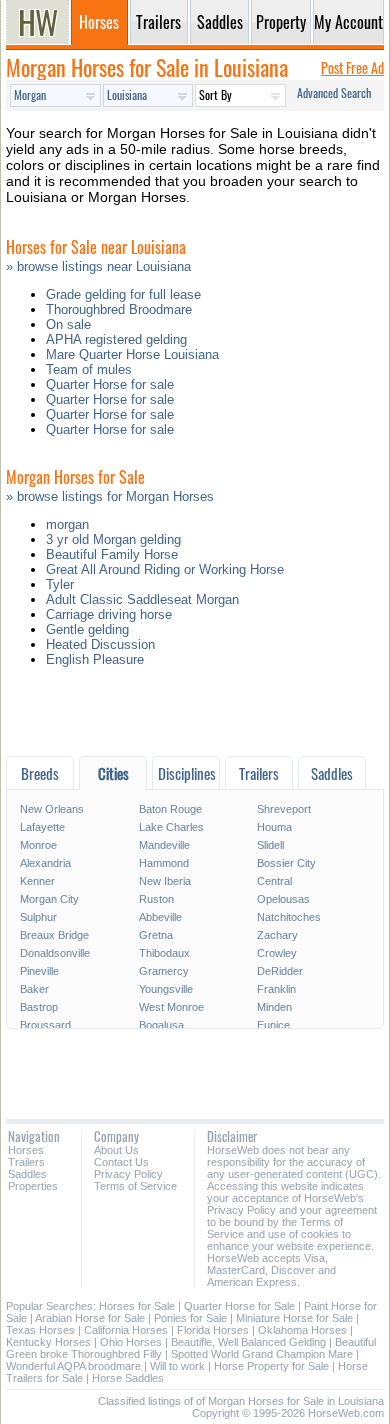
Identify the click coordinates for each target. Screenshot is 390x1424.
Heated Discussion (100, 644)
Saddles (27, 1174)
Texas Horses (40, 1330)
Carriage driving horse (109, 614)
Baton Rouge (170, 809)
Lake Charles (171, 827)
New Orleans (52, 809)
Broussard (45, 1025)
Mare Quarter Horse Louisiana (132, 354)
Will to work (177, 1366)
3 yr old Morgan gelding (113, 539)
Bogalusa (161, 1025)
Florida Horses (213, 1330)
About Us (116, 1150)
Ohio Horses (131, 1342)
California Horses (126, 1330)
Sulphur (38, 917)
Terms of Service (135, 1186)
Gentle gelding (87, 629)
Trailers (26, 1162)
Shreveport (284, 809)
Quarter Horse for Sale (239, 1306)
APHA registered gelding (116, 339)
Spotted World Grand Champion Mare (262, 1354)
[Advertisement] (195, 716)
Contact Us (121, 1162)
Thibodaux (164, 953)
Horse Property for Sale (271, 1366)
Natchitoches (289, 917)
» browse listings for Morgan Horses (110, 496)
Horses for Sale (137, 1306)
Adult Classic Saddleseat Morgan (142, 599)
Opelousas (283, 899)
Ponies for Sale (190, 1318)
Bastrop (39, 1007)
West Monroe (171, 1007)
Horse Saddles (128, 1378)
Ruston (156, 899)
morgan (67, 524)
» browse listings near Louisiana (98, 266)
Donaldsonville (55, 953)
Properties (33, 1186)
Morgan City (49, 899)
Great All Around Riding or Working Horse (165, 569)
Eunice (273, 1025)
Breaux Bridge (54, 935)
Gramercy (164, 971)
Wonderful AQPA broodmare (73, 1366)
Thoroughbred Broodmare (119, 309)
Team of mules (89, 369)
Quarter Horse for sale (110, 384)
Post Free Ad (352, 67)
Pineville (39, 971)
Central (274, 881)
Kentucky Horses (48, 1342)
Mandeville (164, 845)
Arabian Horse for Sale (90, 1318)
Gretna (156, 935)
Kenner (37, 881)
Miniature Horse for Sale (294, 1318)
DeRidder (280, 971)
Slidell (270, 845)
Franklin (276, 989)
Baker (34, 989)
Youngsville (166, 989)
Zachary (277, 935)
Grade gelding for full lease (123, 294)
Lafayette (42, 827)
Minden (274, 1007)
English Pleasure (95, 659)
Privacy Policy (128, 1174)
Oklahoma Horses (302, 1330)
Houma (274, 827)
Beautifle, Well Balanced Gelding (248, 1342)
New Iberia (165, 881)
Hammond (164, 863)
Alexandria (45, 863)
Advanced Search (334, 92)
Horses (26, 1150)
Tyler (60, 584)
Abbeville (160, 917)
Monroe (38, 845)
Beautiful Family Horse (112, 554)
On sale (68, 324)
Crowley (277, 953)
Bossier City (286, 863)
